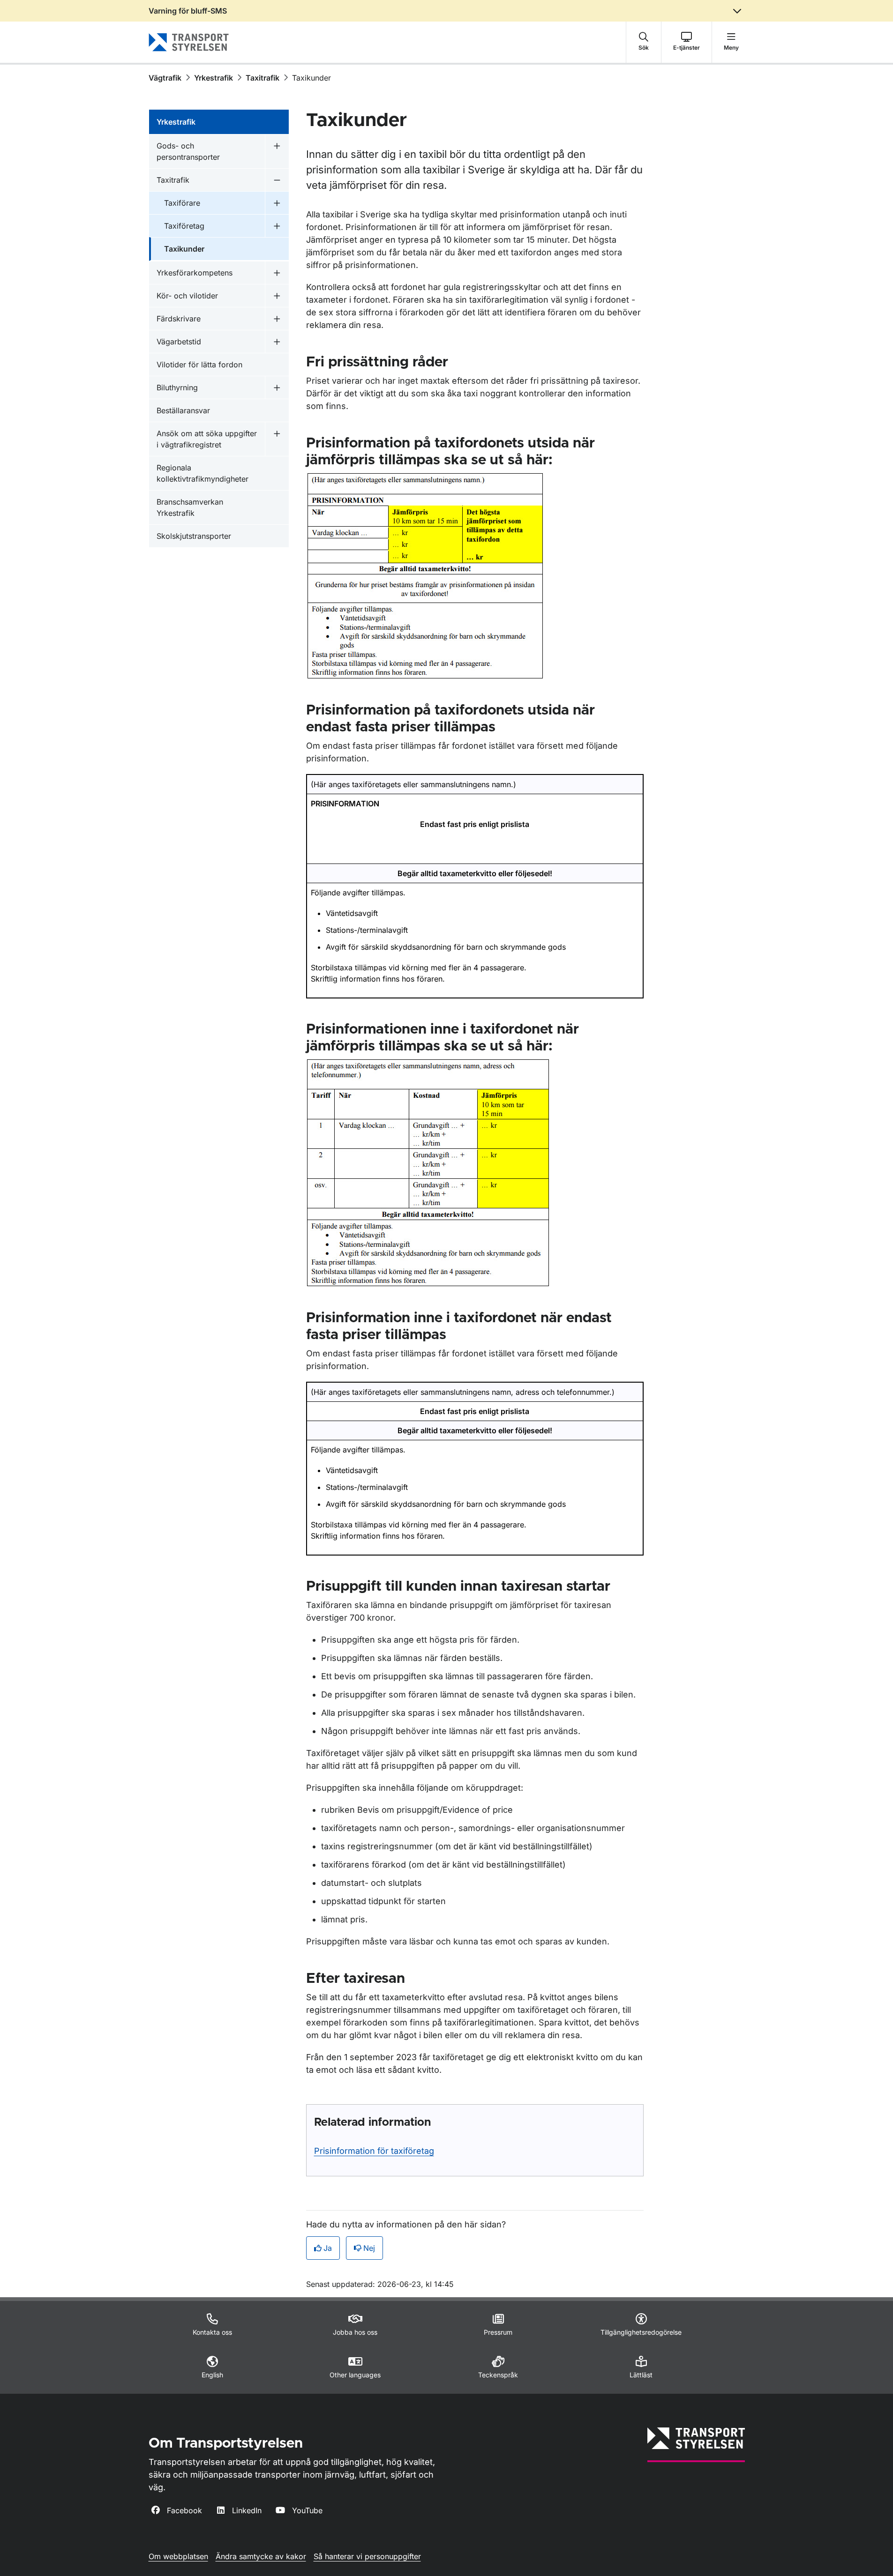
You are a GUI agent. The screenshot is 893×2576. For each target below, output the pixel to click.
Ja (328, 2248)
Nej (369, 2248)
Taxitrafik (263, 78)
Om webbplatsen (178, 2556)
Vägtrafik (165, 78)
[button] (644, 42)
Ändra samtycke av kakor (261, 2556)
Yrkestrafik (214, 78)
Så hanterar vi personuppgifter (367, 2556)
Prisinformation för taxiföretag (374, 2151)
